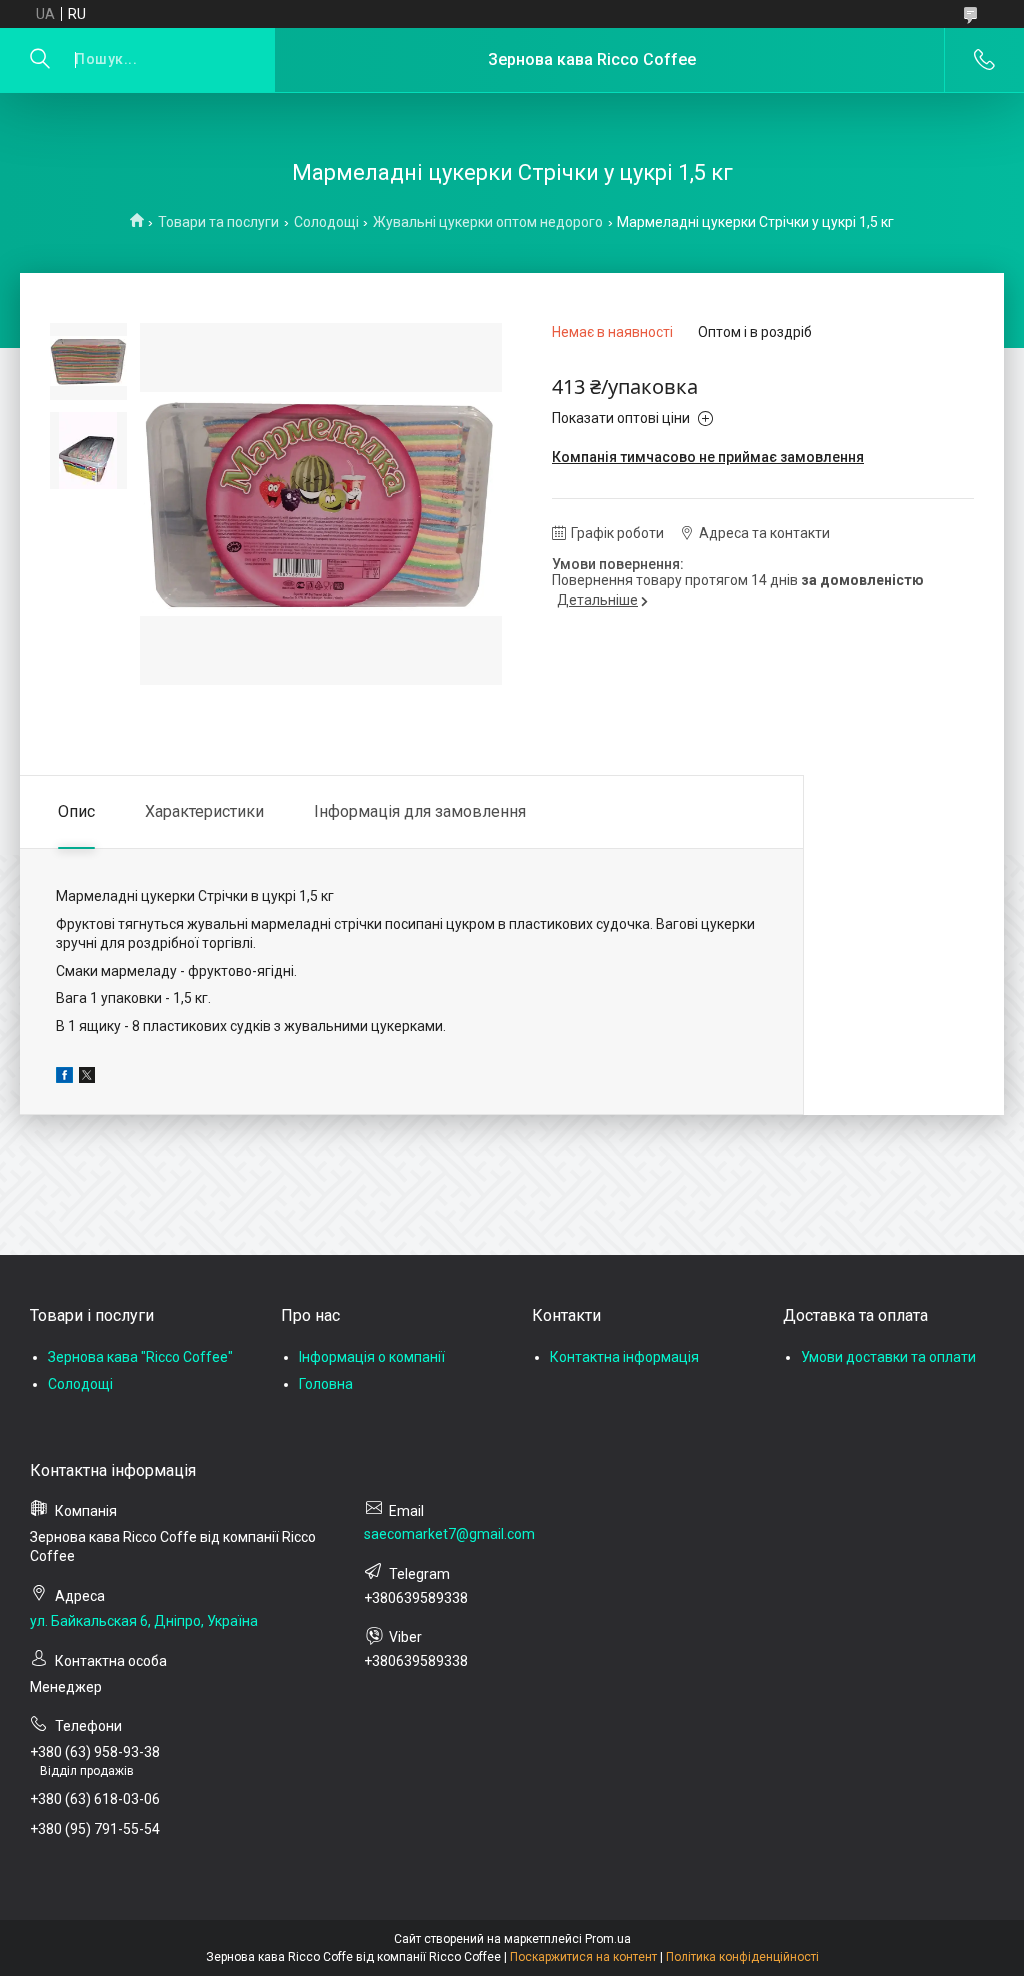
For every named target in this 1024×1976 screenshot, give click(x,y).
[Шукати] (40, 60)
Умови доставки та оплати (888, 1357)
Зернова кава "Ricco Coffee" (140, 1357)
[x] (87, 1078)
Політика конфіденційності (742, 1957)
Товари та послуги (218, 222)
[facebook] (64, 1078)
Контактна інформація (624, 1357)
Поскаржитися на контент (583, 1957)
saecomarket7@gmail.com (449, 1534)
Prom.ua (608, 1939)
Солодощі (326, 222)
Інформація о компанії (372, 1357)
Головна (326, 1384)
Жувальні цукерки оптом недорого (488, 222)
